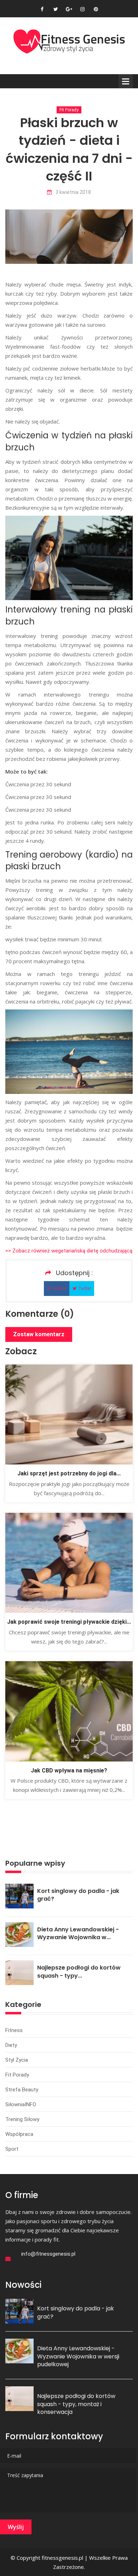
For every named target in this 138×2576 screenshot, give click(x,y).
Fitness (14, 2030)
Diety (11, 2045)
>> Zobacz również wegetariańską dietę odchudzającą (69, 1251)
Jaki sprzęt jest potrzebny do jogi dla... (69, 1473)
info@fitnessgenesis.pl (48, 2254)
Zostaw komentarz (39, 1334)
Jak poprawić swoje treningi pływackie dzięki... (69, 1622)
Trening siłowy (22, 2119)
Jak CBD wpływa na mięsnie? (69, 1770)
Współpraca (19, 2134)
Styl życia (17, 2060)
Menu (126, 81)
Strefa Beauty (22, 2090)
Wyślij (16, 2527)
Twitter (85, 1289)
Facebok (59, 1289)
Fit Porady (69, 110)
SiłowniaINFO (21, 2104)
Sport (12, 2149)
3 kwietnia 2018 (73, 192)
